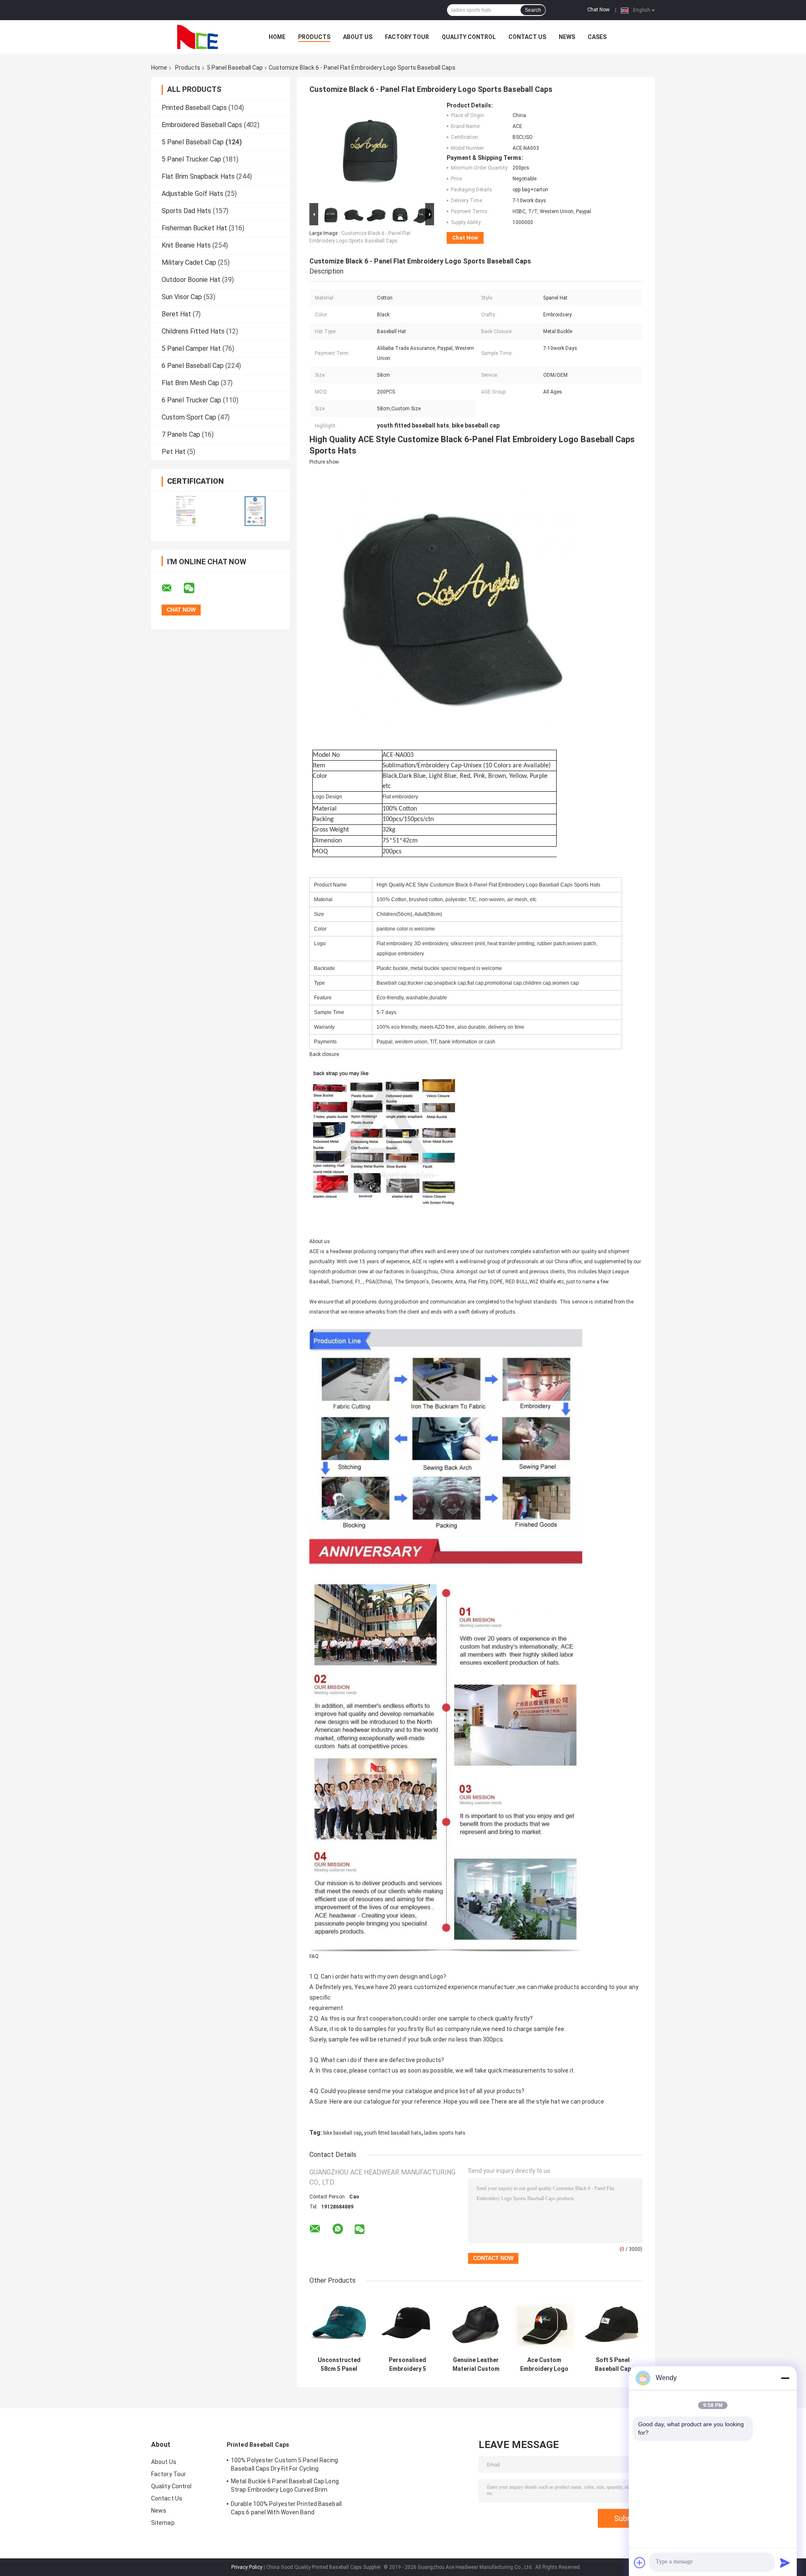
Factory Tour (407, 37)
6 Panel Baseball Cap (193, 366)
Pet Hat (174, 452)
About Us (358, 37)
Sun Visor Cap (182, 297)
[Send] (785, 2563)
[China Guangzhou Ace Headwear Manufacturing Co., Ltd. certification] (186, 511)
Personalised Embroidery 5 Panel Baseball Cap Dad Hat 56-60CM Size (408, 2365)
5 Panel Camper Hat (191, 348)
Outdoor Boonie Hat (191, 280)
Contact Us (527, 37)
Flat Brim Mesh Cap (190, 383)
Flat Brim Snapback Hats (198, 176)
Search (533, 10)
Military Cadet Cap (189, 262)
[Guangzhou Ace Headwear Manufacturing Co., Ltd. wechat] (194, 588)
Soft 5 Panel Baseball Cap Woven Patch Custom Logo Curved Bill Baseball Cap (613, 2365)
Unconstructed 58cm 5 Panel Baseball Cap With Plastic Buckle (339, 2365)
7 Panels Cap (181, 434)
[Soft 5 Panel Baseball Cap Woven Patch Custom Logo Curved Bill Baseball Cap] (613, 2323)
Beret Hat (176, 314)
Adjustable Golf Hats (192, 194)
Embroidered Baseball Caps (202, 125)
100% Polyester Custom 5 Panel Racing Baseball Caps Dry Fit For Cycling (285, 2464)
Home (277, 37)
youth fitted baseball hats (393, 2133)
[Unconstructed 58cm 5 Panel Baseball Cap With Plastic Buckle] (339, 2323)
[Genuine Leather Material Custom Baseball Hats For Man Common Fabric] (476, 2323)
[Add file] (640, 2563)
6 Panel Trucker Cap (191, 400)
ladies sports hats (445, 2133)
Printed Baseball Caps (194, 108)
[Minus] (785, 2378)
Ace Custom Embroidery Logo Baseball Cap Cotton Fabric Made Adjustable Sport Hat (544, 2365)
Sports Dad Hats (186, 211)
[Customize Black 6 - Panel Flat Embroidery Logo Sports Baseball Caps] (368, 151)
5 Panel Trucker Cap (191, 159)
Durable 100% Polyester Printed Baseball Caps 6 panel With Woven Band (286, 2508)
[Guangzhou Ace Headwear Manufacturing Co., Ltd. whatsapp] (338, 2229)
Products (314, 37)
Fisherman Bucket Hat (194, 228)
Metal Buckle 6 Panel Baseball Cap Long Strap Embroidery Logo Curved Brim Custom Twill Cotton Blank (285, 2487)
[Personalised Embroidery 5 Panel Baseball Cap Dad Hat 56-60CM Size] (407, 2323)
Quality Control (469, 37)
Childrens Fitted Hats (193, 331)
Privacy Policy (247, 2567)
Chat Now (598, 10)
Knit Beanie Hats (186, 245)
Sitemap (163, 2523)
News (567, 37)
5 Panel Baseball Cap (235, 68)
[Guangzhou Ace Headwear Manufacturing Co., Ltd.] (197, 37)
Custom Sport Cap (189, 417)
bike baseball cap (342, 2133)
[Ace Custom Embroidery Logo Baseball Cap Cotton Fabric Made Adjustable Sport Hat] (544, 2323)
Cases (597, 37)
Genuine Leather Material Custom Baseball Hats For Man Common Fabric (476, 2365)
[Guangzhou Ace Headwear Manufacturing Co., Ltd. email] (172, 588)
